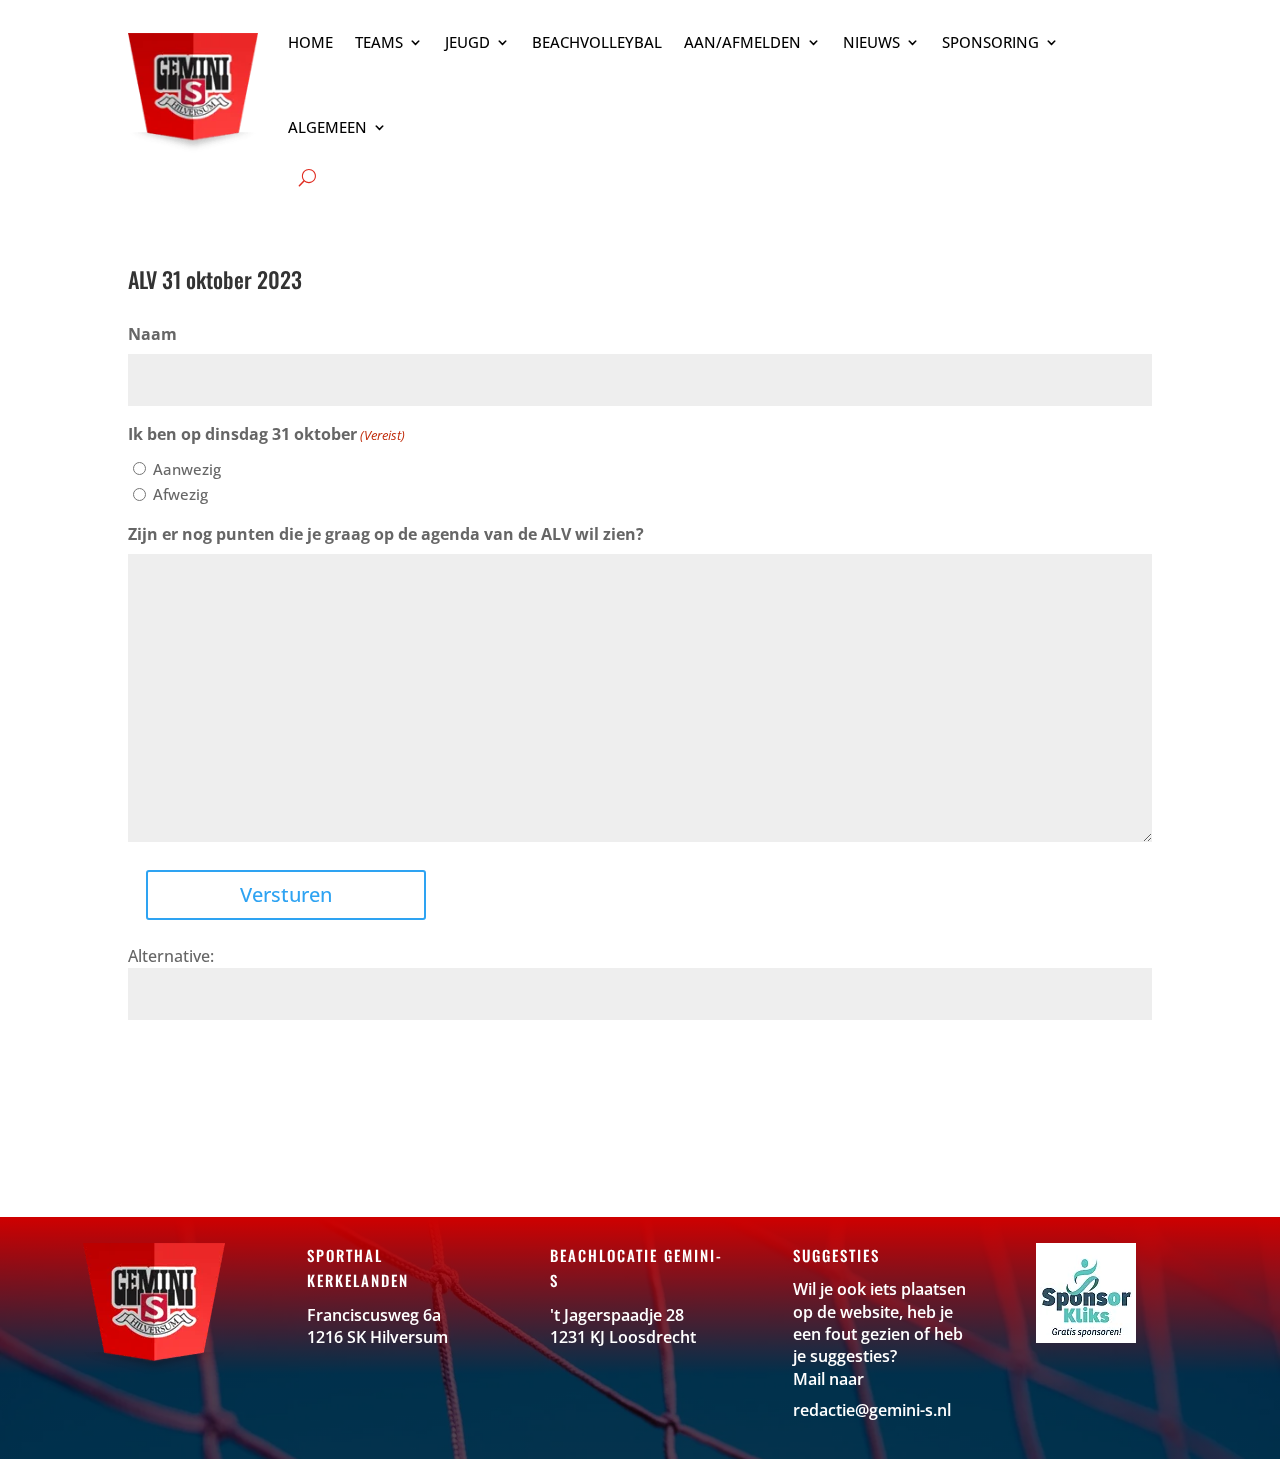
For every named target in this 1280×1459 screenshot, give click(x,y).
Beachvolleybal (597, 42)
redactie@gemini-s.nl (872, 1410)
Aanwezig (187, 469)
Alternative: (171, 956)
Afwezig (180, 494)
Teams (379, 42)
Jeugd (467, 42)
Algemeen (327, 127)
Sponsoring (990, 42)
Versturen (286, 894)
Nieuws (871, 42)
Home (310, 42)
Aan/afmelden (742, 42)
